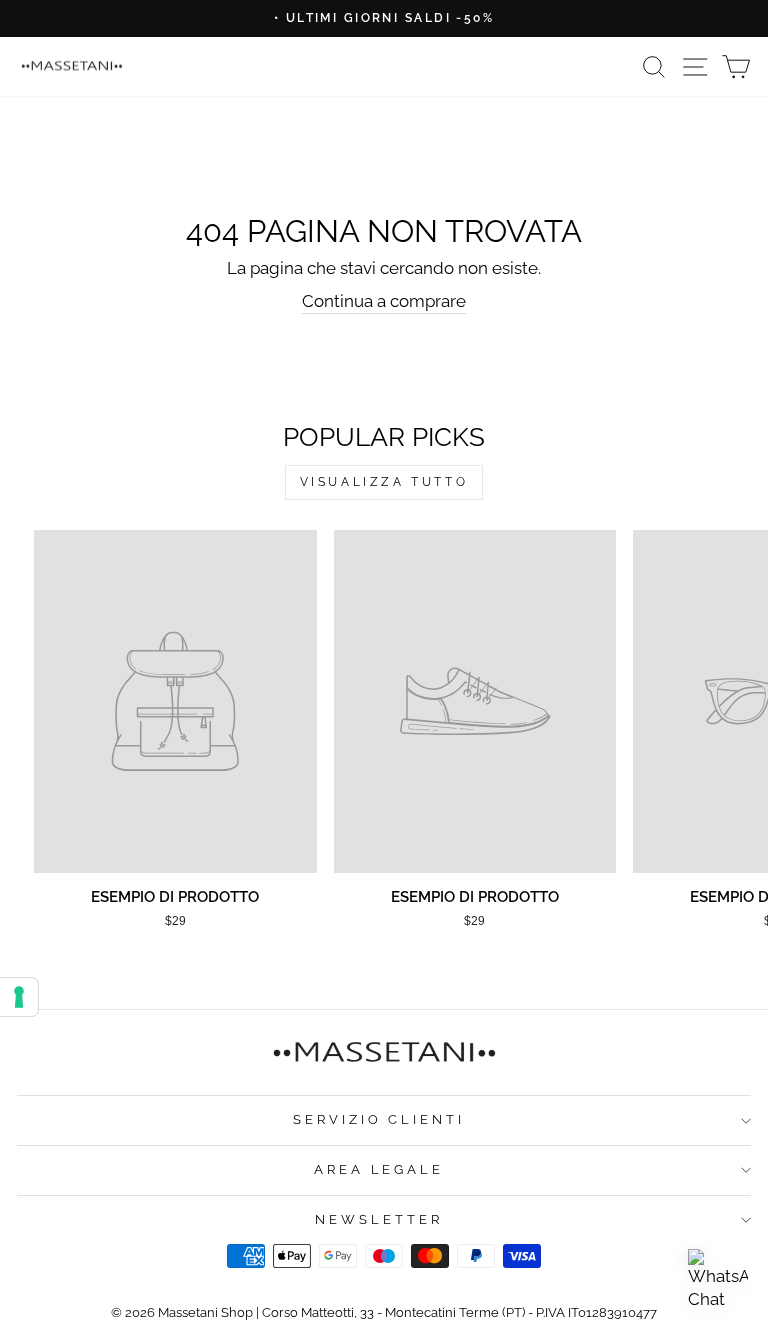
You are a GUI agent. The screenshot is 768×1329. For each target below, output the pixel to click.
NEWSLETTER (379, 1219)
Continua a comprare (384, 301)
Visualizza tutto (384, 482)
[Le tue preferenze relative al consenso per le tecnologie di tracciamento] (19, 997)
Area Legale (379, 1169)
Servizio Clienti (379, 1119)
